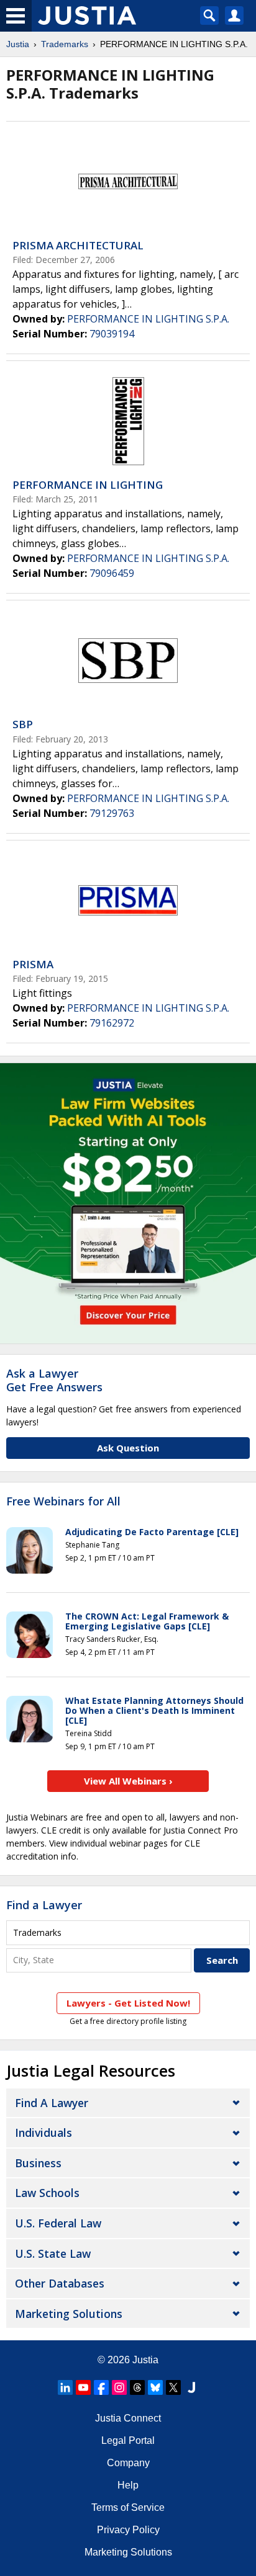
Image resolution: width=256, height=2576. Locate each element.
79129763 (112, 813)
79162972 (112, 1023)
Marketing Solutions (69, 2314)
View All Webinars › (128, 1781)
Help (128, 2485)
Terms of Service (128, 2507)
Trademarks (65, 44)
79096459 (112, 573)
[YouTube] (83, 2387)
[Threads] (137, 2387)
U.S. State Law (53, 2253)
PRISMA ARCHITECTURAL (78, 245)
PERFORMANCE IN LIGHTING (88, 485)
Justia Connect (128, 2418)
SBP (23, 724)
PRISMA (33, 964)
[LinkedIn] (65, 2387)
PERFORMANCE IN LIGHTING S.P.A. (148, 319)
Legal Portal (128, 2440)
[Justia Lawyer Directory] (191, 2387)
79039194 (112, 334)
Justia (18, 44)
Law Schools (47, 2193)
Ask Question (128, 1448)
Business (38, 2163)
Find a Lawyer (44, 1905)
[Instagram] (119, 2387)
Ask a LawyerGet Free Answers (54, 1380)
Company (128, 2463)
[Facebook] (101, 2387)
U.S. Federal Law (58, 2223)
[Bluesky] (155, 2387)
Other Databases (60, 2283)
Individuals (43, 2133)
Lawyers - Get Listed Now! (128, 2003)
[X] (173, 2387)
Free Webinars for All (63, 1502)
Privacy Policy (128, 2530)
